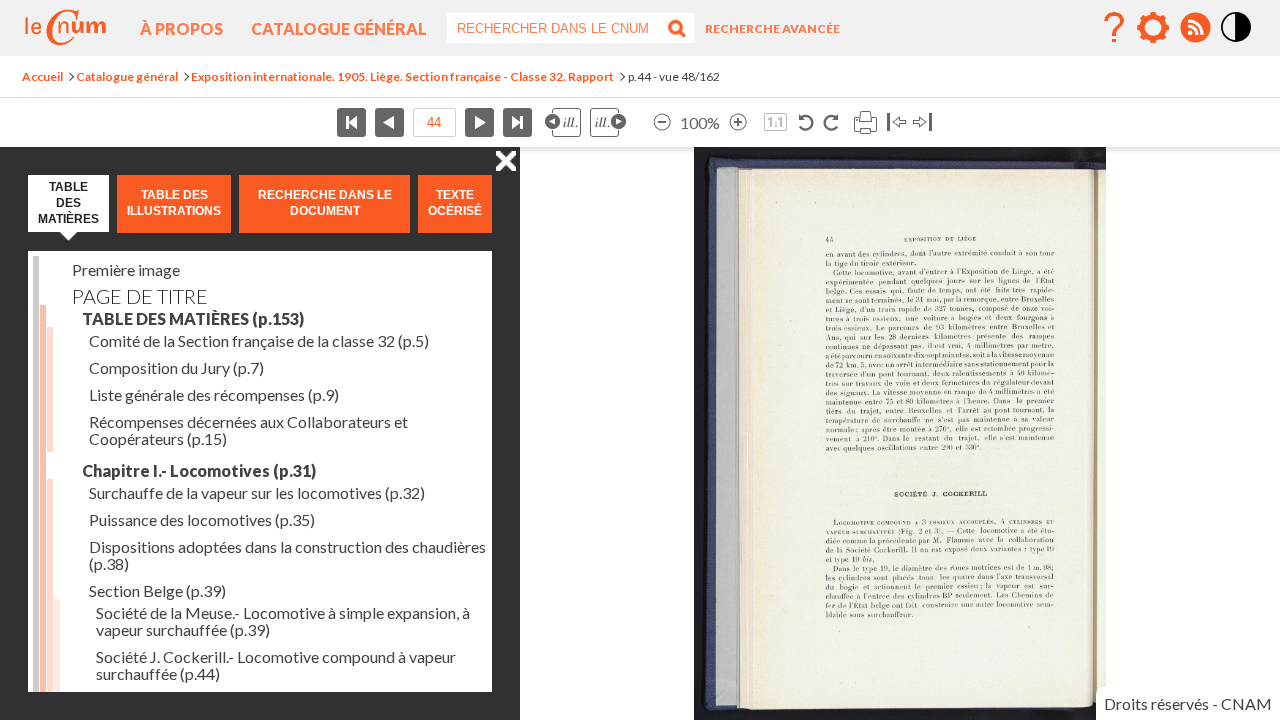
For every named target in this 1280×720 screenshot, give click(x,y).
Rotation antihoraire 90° (806, 122)
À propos (181, 28)
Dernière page (517, 122)
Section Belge (157, 590)
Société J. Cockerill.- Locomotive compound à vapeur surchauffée (276, 665)
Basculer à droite (922, 122)
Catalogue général (339, 28)
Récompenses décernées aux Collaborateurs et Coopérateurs (248, 430)
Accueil (42, 76)
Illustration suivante (608, 122)
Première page (351, 122)
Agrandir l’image (738, 122)
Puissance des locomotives (202, 519)
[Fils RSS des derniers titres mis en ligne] (1195, 28)
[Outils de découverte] (1153, 28)
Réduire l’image (662, 122)
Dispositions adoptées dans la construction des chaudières (287, 555)
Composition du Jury (176, 367)
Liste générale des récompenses (214, 394)
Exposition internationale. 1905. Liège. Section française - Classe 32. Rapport (402, 76)
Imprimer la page (865, 122)
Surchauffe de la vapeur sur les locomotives (257, 492)
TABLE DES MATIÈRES (193, 318)
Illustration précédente (563, 122)
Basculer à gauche (896, 122)
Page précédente (389, 122)
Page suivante (479, 122)
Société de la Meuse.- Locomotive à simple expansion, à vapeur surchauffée (283, 621)
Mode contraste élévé (1237, 43)
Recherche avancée (772, 28)
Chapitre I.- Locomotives (199, 470)
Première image (126, 269)
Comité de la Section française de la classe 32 (259, 340)
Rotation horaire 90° (830, 122)
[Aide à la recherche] (1114, 28)
